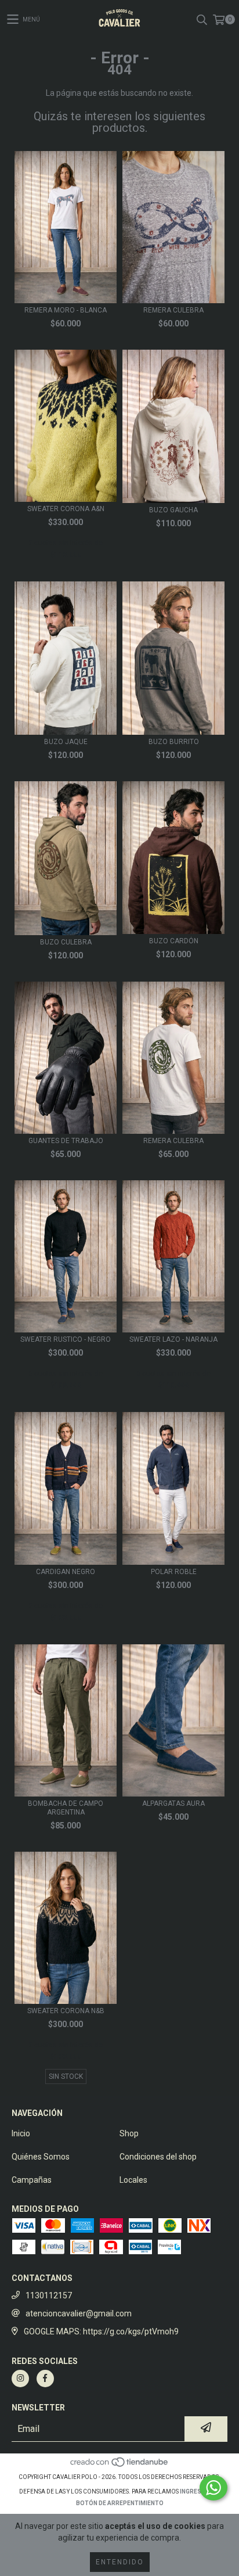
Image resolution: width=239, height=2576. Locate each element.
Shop (129, 2133)
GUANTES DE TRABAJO (66, 1141)
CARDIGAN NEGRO (66, 1572)
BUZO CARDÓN (174, 941)
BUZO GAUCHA (173, 510)
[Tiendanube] (120, 2465)
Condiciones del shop (158, 2157)
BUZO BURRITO (174, 742)
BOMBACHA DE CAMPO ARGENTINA (66, 1808)
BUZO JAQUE (66, 742)
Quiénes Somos (41, 2157)
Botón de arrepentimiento (120, 2503)
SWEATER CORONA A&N (66, 509)
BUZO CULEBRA (66, 942)
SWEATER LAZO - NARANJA (173, 1339)
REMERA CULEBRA (173, 310)
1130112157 (49, 2295)
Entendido (120, 2562)
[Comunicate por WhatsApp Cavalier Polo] (213, 2488)
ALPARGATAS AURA (173, 1803)
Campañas (32, 2180)
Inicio (21, 2133)
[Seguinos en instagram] (20, 2379)
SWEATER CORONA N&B (66, 2011)
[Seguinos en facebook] (45, 2379)
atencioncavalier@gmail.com (79, 2313)
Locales (133, 2180)
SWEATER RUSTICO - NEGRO (66, 1339)
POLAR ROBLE (174, 1572)
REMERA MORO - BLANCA (66, 310)
